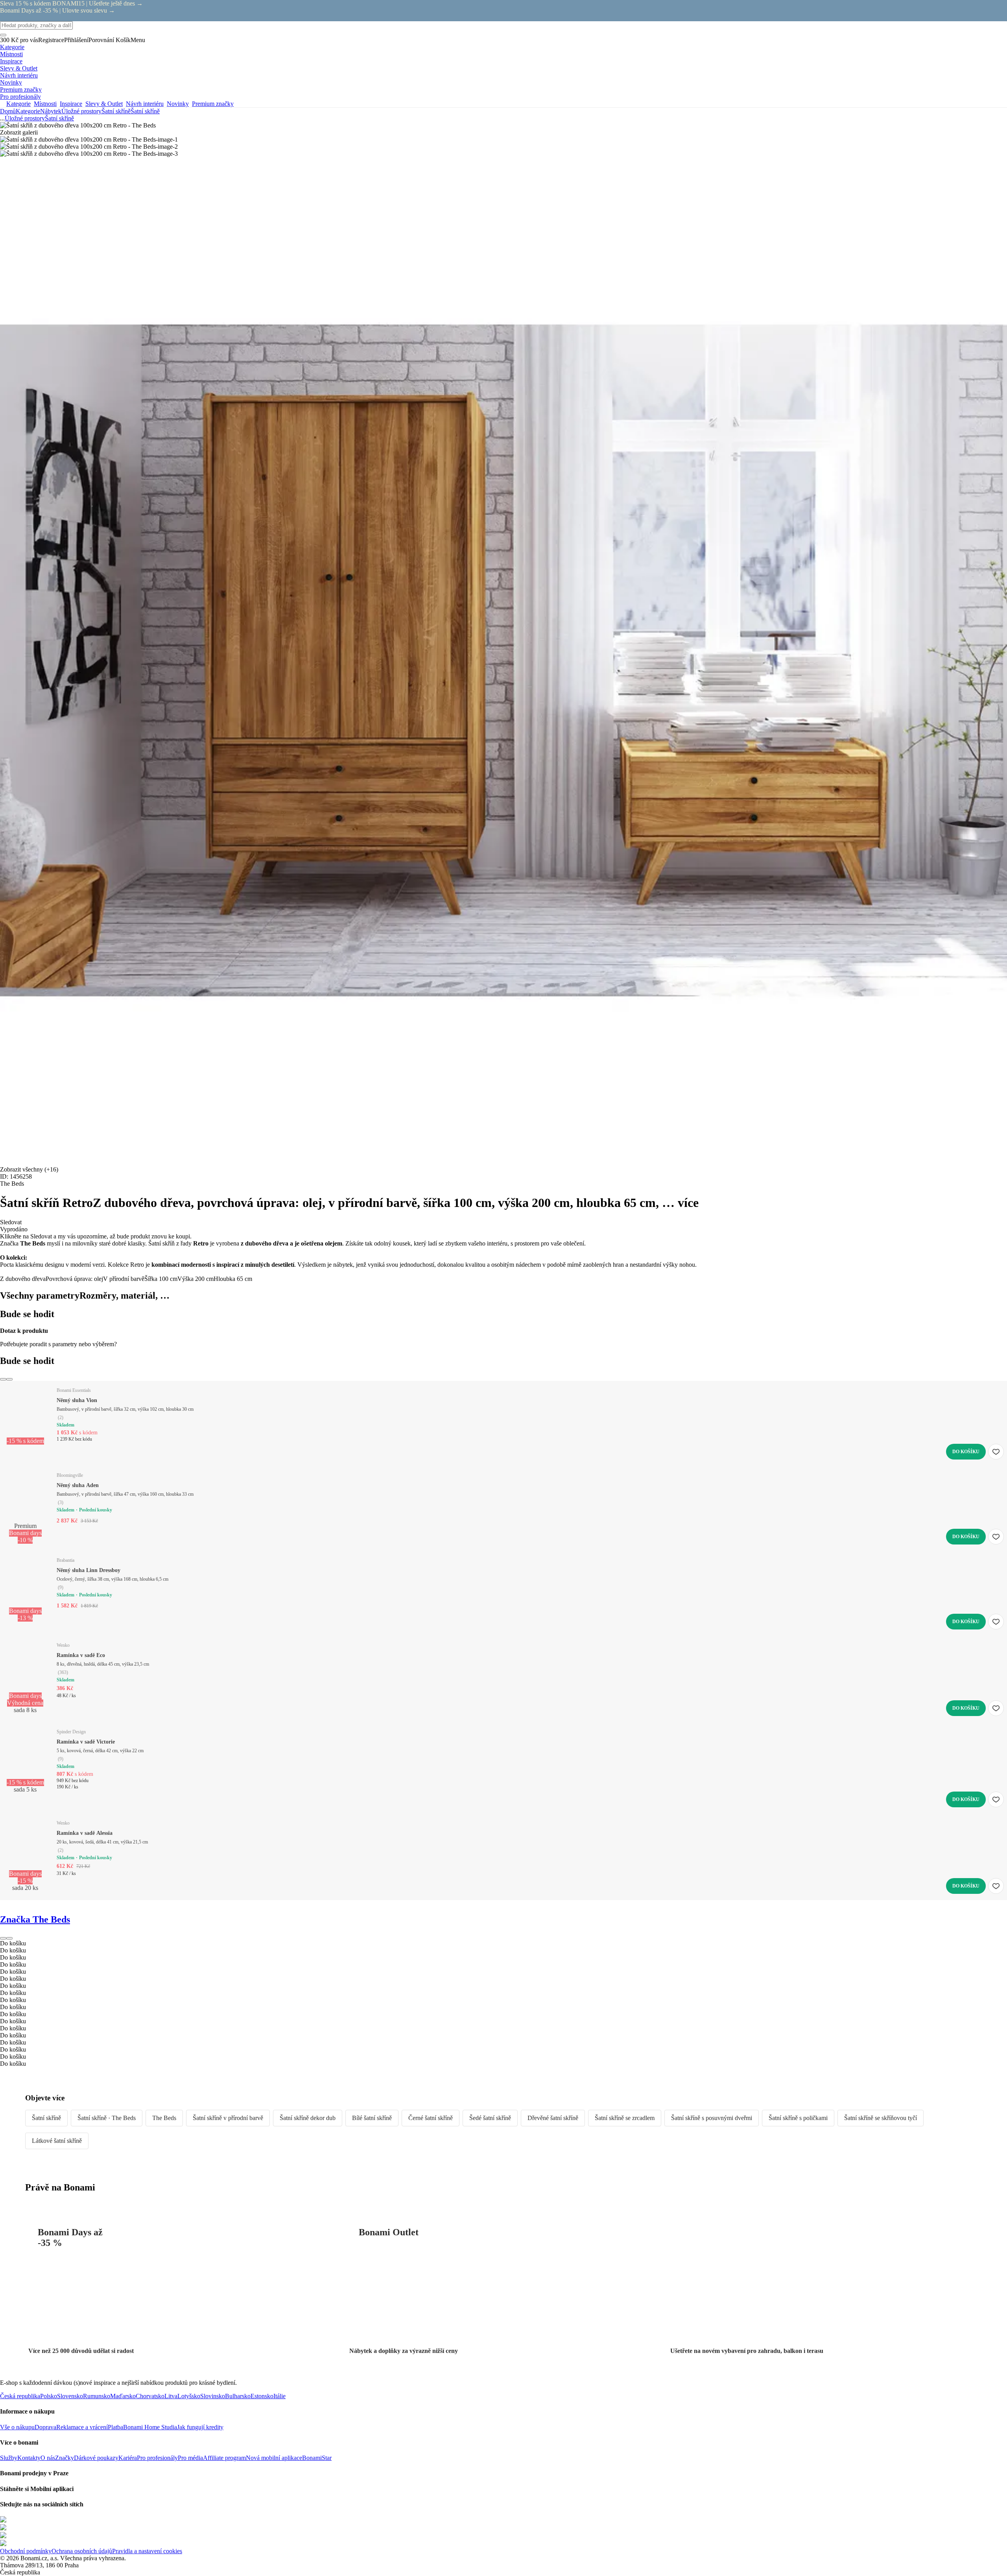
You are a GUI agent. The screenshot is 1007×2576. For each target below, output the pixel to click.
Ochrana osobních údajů (82, 2551)
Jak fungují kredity (200, 2427)
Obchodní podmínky (26, 2551)
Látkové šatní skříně (57, 2141)
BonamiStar (317, 2458)
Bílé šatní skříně (372, 2118)
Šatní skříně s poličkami (798, 2118)
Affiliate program (224, 2458)
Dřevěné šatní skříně (553, 2118)
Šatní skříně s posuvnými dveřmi (712, 2118)
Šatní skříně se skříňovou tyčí (881, 2118)
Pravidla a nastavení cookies (147, 2551)
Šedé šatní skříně (490, 2118)
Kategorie (28, 111)
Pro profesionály (157, 2458)
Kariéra (128, 2458)
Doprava (45, 2427)
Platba (115, 2427)
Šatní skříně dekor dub (308, 2118)
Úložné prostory (81, 111)
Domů (8, 111)
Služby (9, 2458)
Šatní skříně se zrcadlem (625, 2118)
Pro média (190, 2458)
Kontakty (29, 2458)
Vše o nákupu (17, 2427)
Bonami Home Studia (150, 2427)
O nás (48, 2458)
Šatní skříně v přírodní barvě (228, 2118)
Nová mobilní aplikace (274, 2458)
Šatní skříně (145, 111)
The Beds (164, 2118)
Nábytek (51, 111)
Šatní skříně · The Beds (107, 2118)
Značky (65, 2458)
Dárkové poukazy (96, 2458)
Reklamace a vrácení (82, 2427)
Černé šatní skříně (431, 2118)
